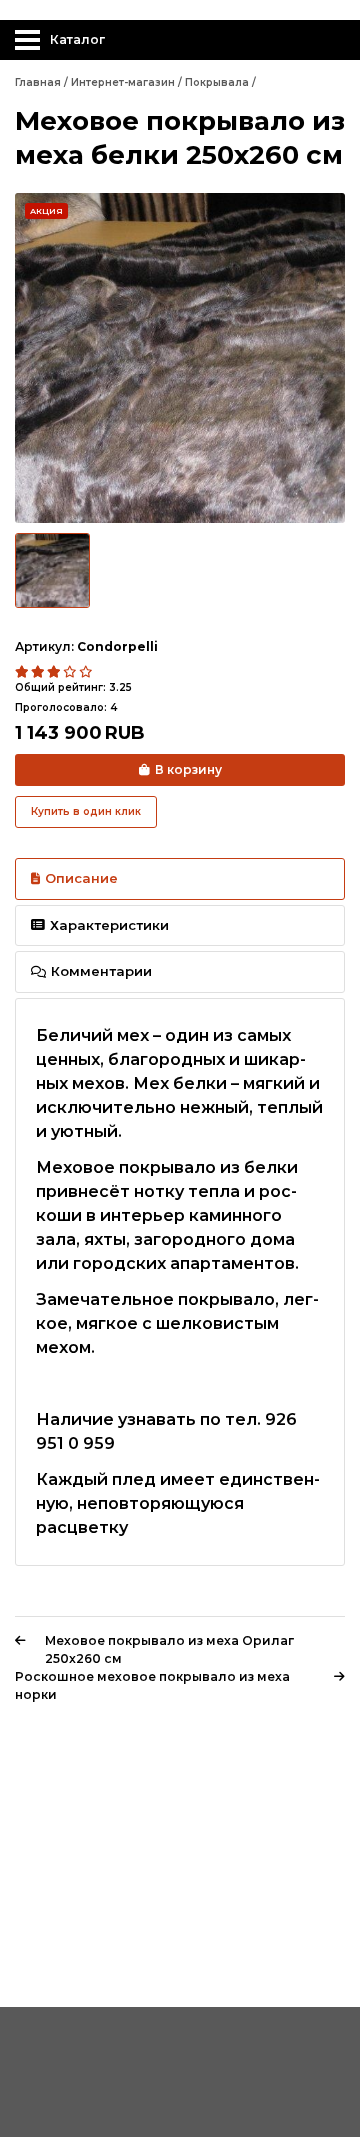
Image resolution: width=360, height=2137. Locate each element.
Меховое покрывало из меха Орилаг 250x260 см (169, 1649)
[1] (23, 672)
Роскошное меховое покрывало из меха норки (152, 1685)
